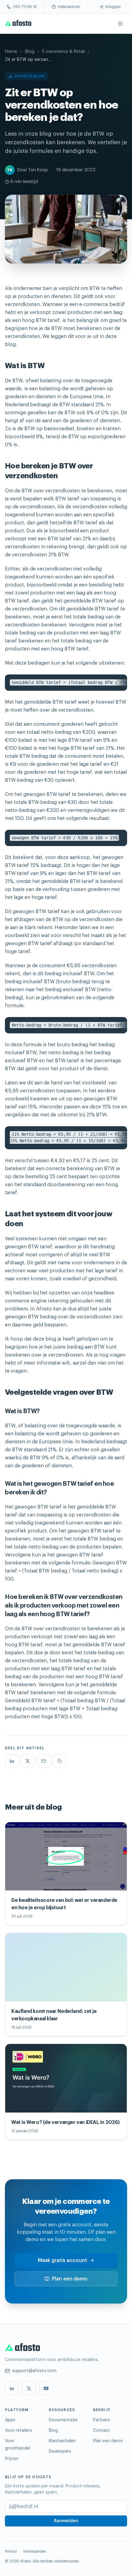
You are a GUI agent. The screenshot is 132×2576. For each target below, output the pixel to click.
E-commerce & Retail (64, 52)
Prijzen (12, 2459)
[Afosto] (18, 24)
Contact (101, 2431)
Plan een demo (70, 2279)
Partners (101, 2420)
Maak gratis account (62, 2260)
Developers (60, 2451)
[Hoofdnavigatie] (120, 24)
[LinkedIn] (12, 2388)
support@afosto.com (34, 2371)
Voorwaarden (35, 2551)
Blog (30, 52)
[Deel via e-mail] (44, 1761)
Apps (10, 2420)
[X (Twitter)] (29, 2388)
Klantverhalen (62, 2441)
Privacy (11, 2551)
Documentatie (63, 2420)
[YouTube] (46, 2388)
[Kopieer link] (60, 1761)
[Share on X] (28, 1761)
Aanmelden (66, 2521)
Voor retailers (18, 2431)
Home (11, 52)
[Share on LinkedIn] (12, 1761)
